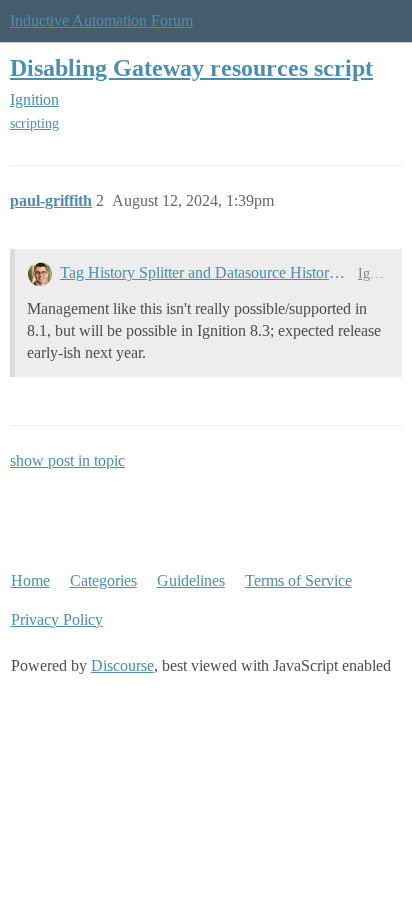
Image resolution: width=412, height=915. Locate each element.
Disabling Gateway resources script (191, 67)
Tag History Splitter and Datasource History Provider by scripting (205, 272)
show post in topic (67, 460)
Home (30, 580)
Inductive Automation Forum (101, 20)
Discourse (122, 665)
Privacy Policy (57, 619)
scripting (34, 123)
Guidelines (191, 580)
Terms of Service (298, 580)
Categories (103, 580)
